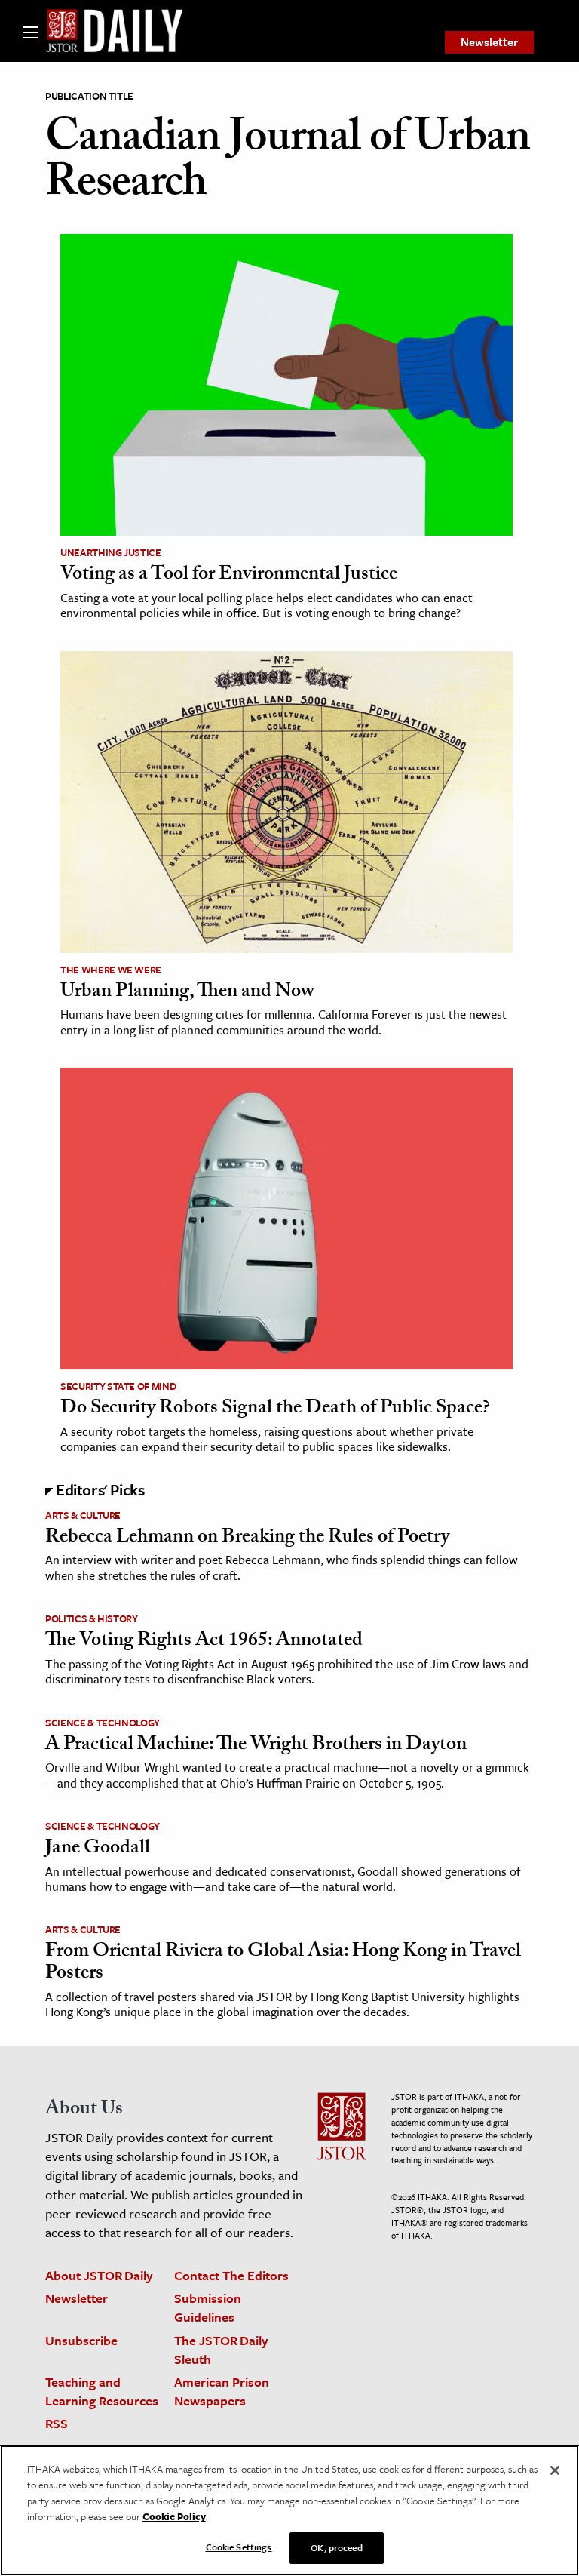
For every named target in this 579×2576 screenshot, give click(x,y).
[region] (289, 2511)
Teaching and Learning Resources (102, 2391)
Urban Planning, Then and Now (187, 993)
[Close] (555, 2470)
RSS (57, 2423)
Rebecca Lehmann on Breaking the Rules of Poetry (247, 1539)
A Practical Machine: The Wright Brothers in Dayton (256, 1746)
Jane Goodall (98, 1849)
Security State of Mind (118, 1386)
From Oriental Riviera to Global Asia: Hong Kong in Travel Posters (283, 1964)
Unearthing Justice (111, 552)
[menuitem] (489, 42)
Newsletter (489, 41)
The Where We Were (111, 970)
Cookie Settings (239, 2547)
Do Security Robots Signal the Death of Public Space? (275, 1409)
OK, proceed (336, 2547)
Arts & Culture (83, 1515)
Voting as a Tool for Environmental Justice (229, 576)
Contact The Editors (231, 2275)
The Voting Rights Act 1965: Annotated (204, 1642)
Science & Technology (103, 1723)
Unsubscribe (81, 2340)
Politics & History (92, 1618)
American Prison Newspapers (222, 2391)
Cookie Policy (174, 2516)
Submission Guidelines (208, 2307)
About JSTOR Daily (99, 2275)
